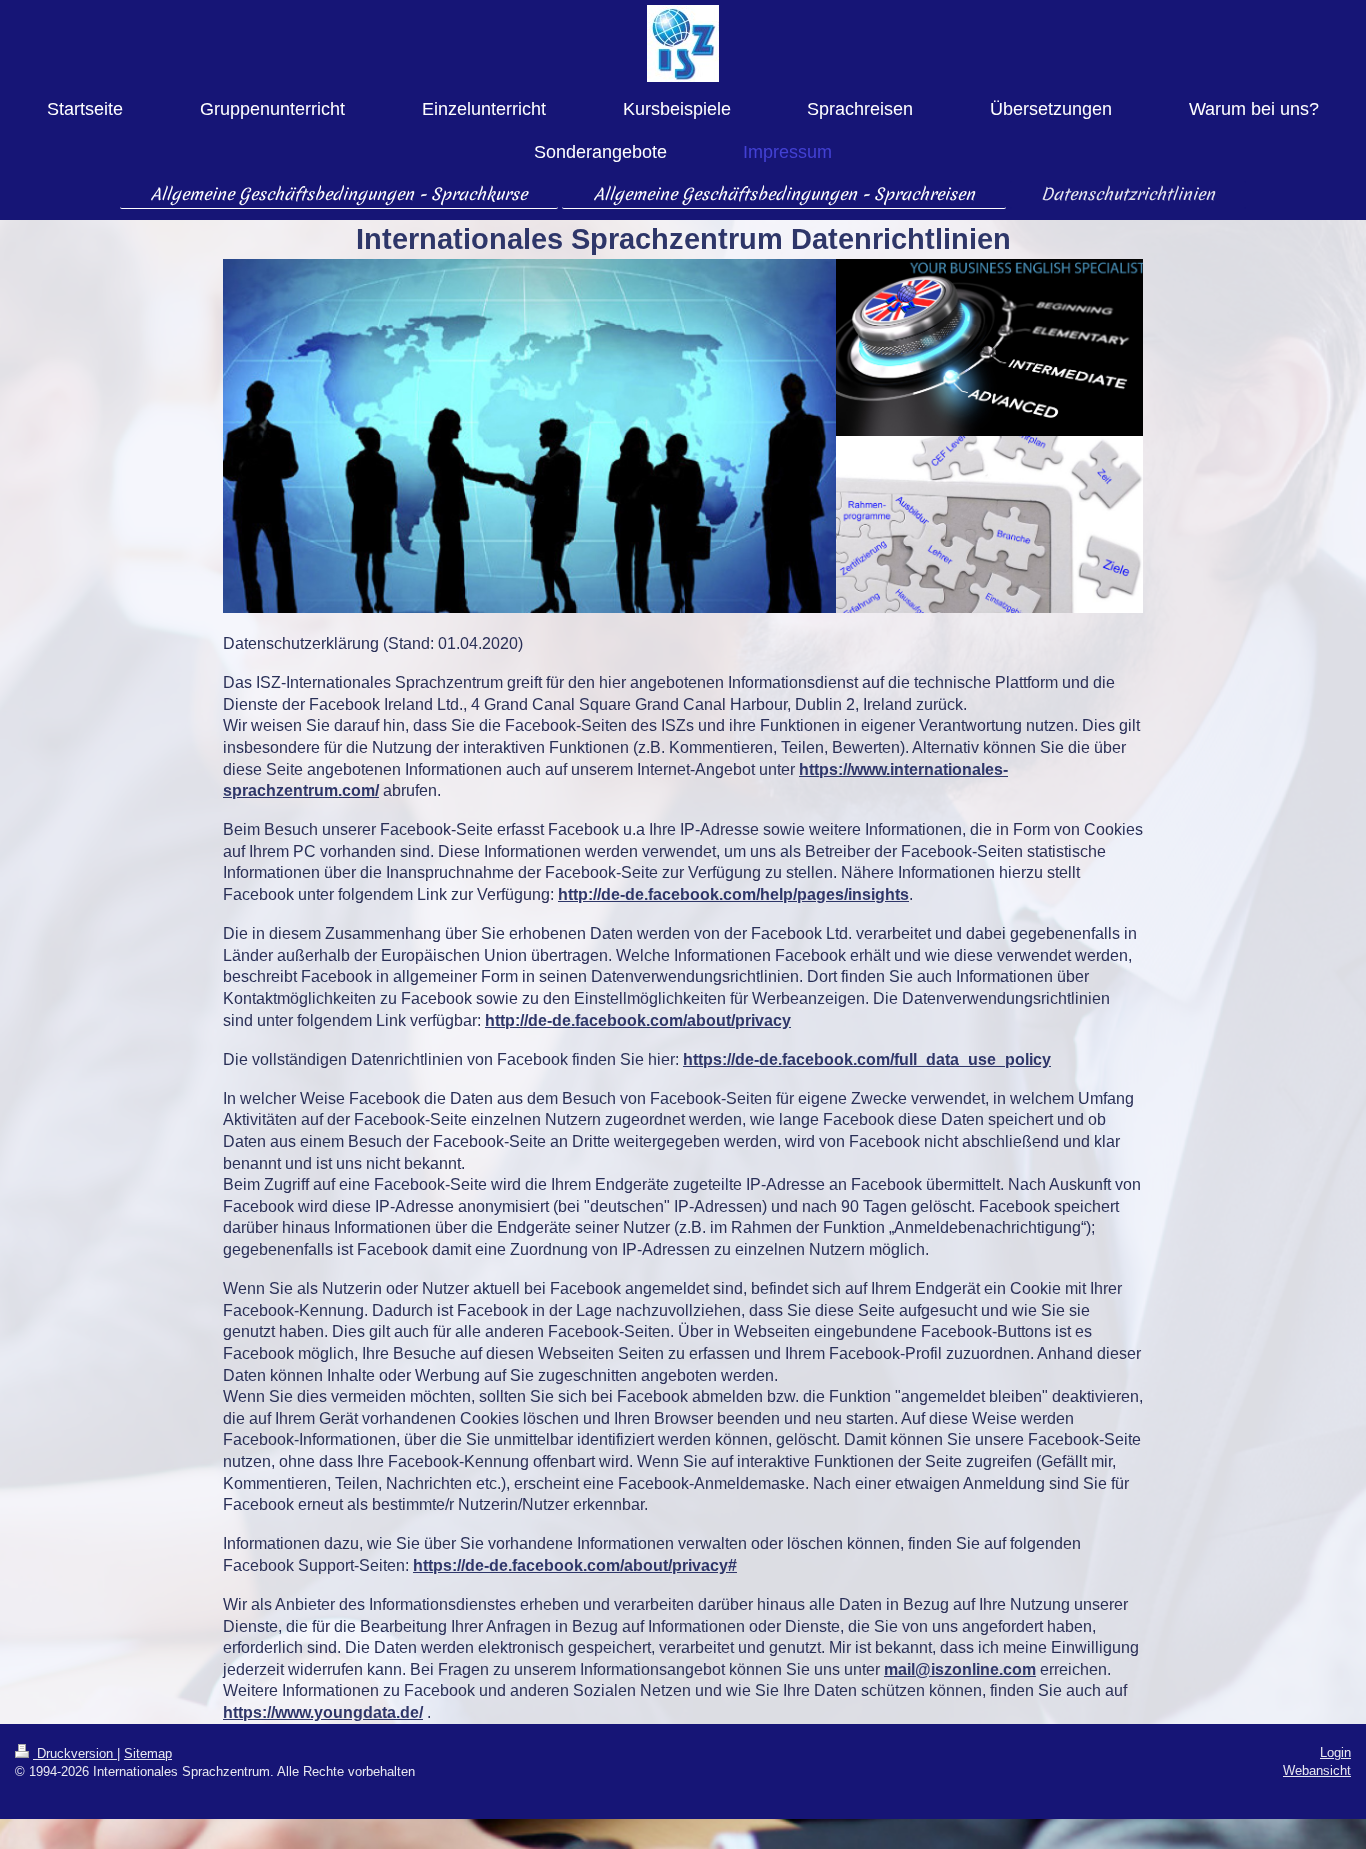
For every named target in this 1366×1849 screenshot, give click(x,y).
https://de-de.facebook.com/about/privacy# (575, 1565)
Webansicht (1317, 1770)
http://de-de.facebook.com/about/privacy (638, 1020)
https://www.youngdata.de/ (323, 1712)
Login (1335, 1752)
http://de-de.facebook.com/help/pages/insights (733, 894)
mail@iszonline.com (960, 1669)
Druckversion (75, 1753)
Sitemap (148, 1753)
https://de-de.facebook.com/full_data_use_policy (867, 1059)
